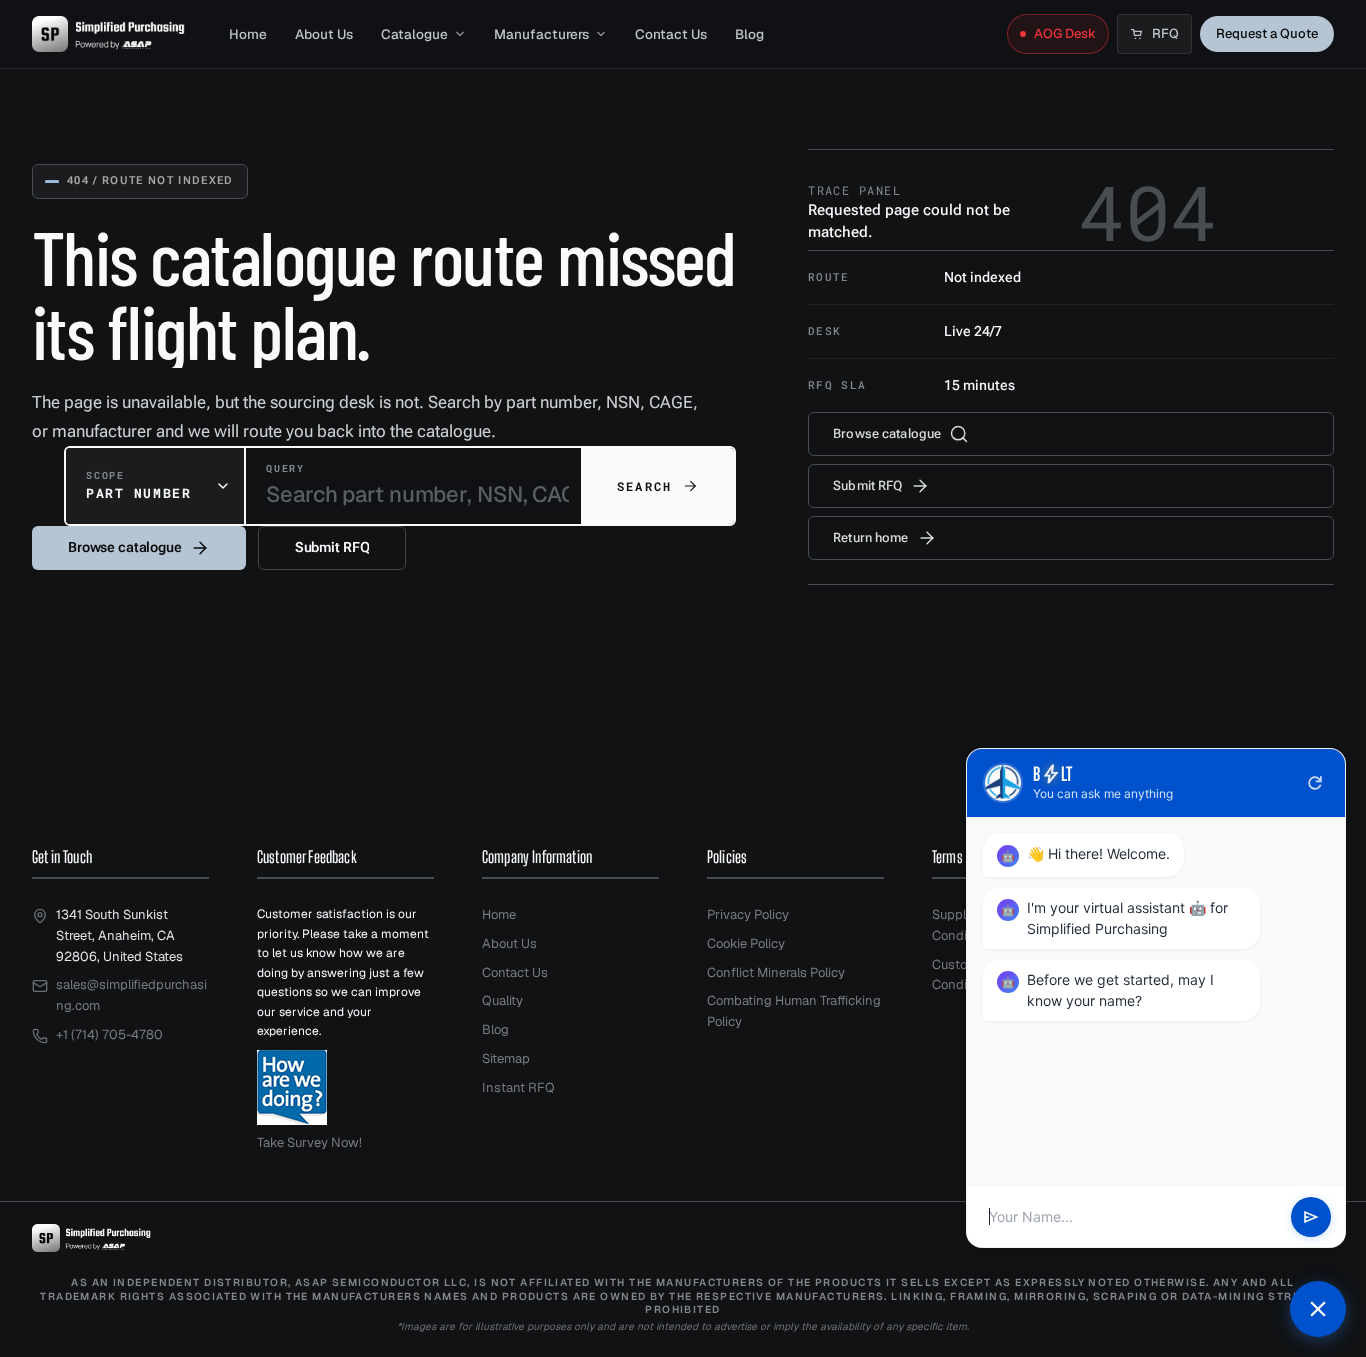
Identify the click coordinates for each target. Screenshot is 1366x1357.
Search (644, 486)
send (1311, 1217)
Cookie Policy (746, 943)
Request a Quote (1267, 33)
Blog (749, 34)
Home (248, 34)
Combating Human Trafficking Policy (794, 1011)
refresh (1315, 783)
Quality (502, 1000)
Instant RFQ (518, 1087)
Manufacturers (541, 34)
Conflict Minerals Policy (776, 972)
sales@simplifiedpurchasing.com (131, 995)
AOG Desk (1065, 33)
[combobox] (155, 486)
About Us (324, 34)
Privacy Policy (748, 914)
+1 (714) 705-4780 (109, 1034)
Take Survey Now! (309, 1142)
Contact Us (671, 34)
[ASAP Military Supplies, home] (108, 34)
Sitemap (506, 1058)
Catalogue (414, 34)
